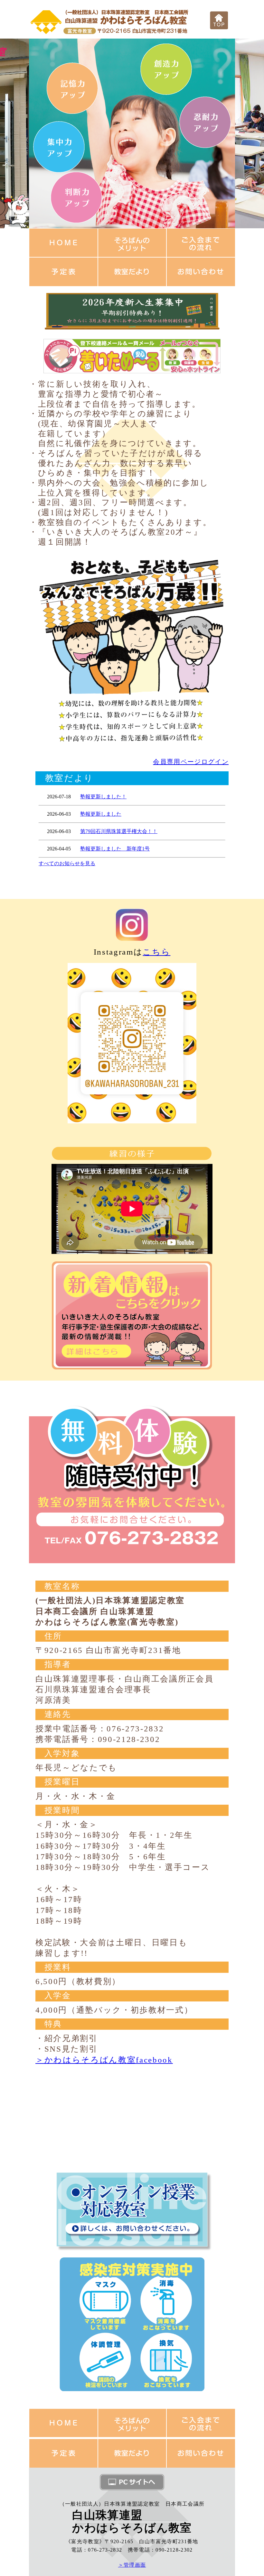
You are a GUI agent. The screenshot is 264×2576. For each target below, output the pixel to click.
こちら (156, 952)
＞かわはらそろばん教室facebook (104, 2060)
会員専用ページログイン (191, 762)
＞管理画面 (132, 2565)
